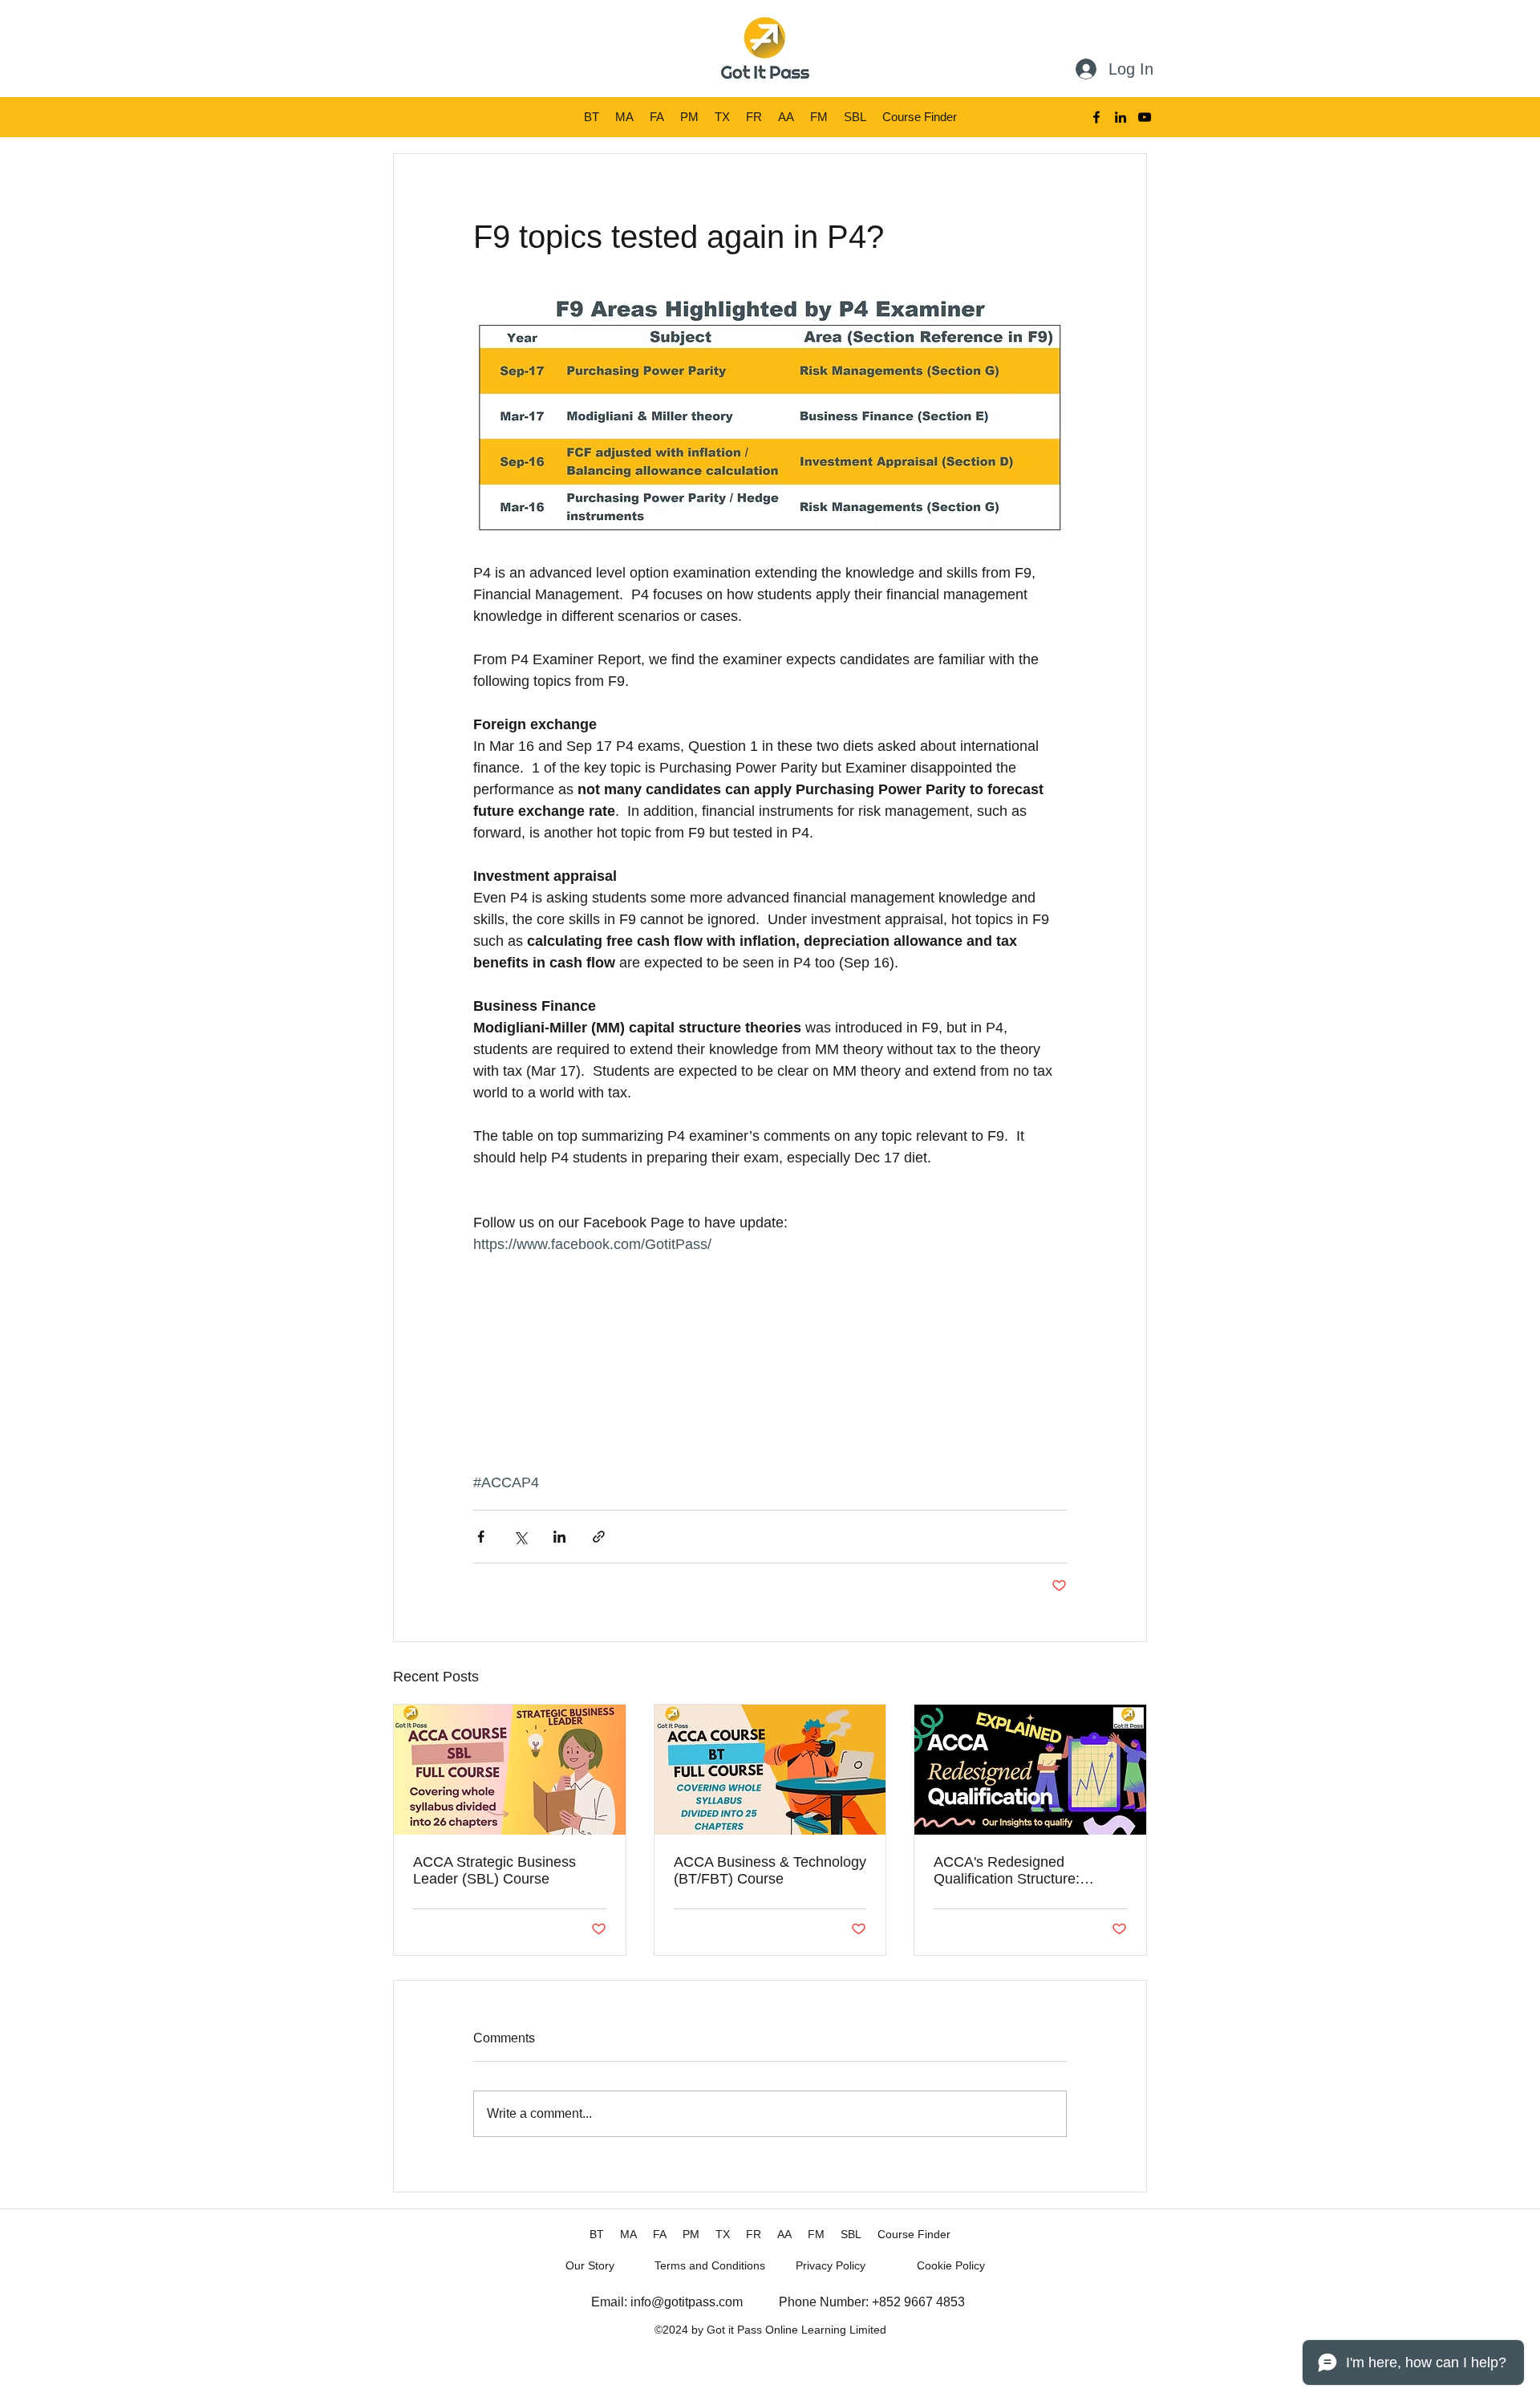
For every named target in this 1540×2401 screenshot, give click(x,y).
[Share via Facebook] (481, 1537)
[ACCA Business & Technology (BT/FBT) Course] (770, 1770)
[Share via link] (599, 1537)
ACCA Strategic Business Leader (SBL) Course (494, 1870)
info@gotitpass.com (687, 2302)
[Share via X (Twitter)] (520, 1537)
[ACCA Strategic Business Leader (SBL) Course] (510, 1770)
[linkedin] (1121, 117)
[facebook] (1096, 117)
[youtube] (1145, 117)
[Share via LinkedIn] (559, 1537)
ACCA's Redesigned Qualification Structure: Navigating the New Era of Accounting (1017, 1871)
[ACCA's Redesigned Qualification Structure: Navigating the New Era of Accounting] (1030, 1770)
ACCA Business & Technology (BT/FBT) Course (770, 1870)
